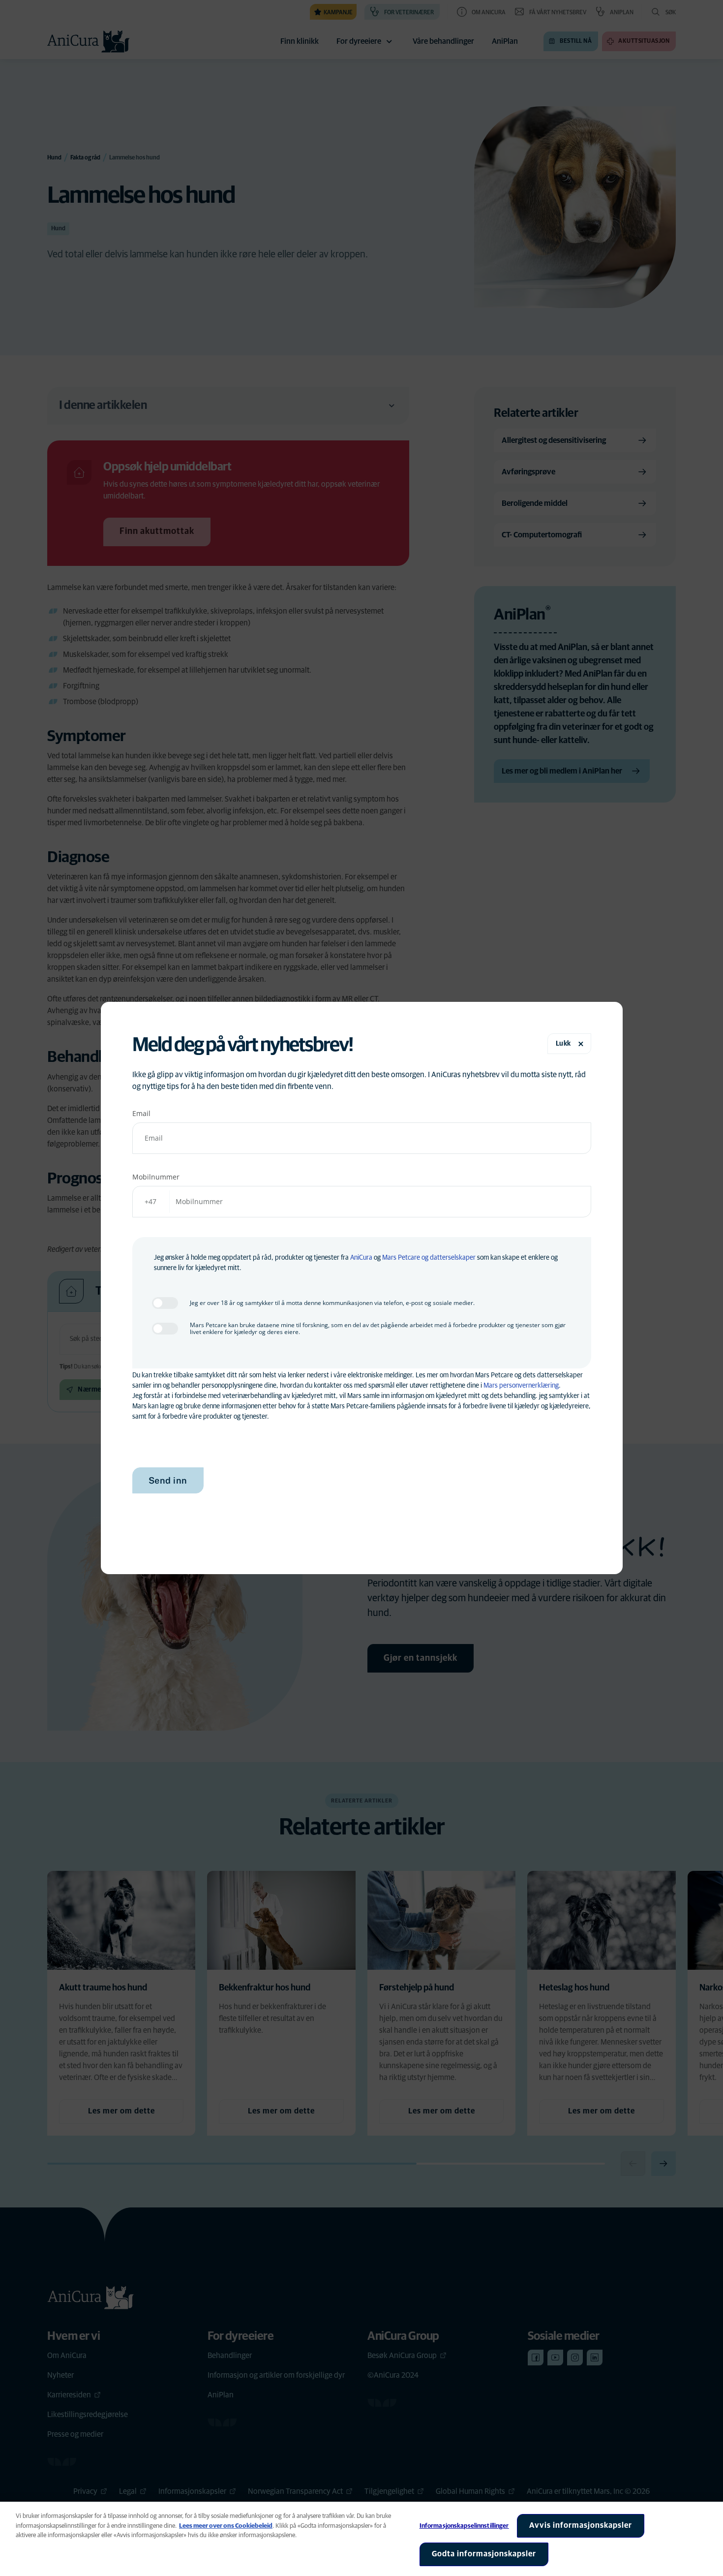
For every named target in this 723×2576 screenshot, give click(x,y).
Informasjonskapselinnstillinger (464, 2526)
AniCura (361, 1258)
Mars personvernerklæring (521, 1386)
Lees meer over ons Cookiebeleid (226, 2526)
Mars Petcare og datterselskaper (429, 1258)
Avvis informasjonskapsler (581, 2525)
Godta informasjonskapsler (484, 2554)
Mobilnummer (156, 1177)
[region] (361, 2539)
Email (141, 1113)
